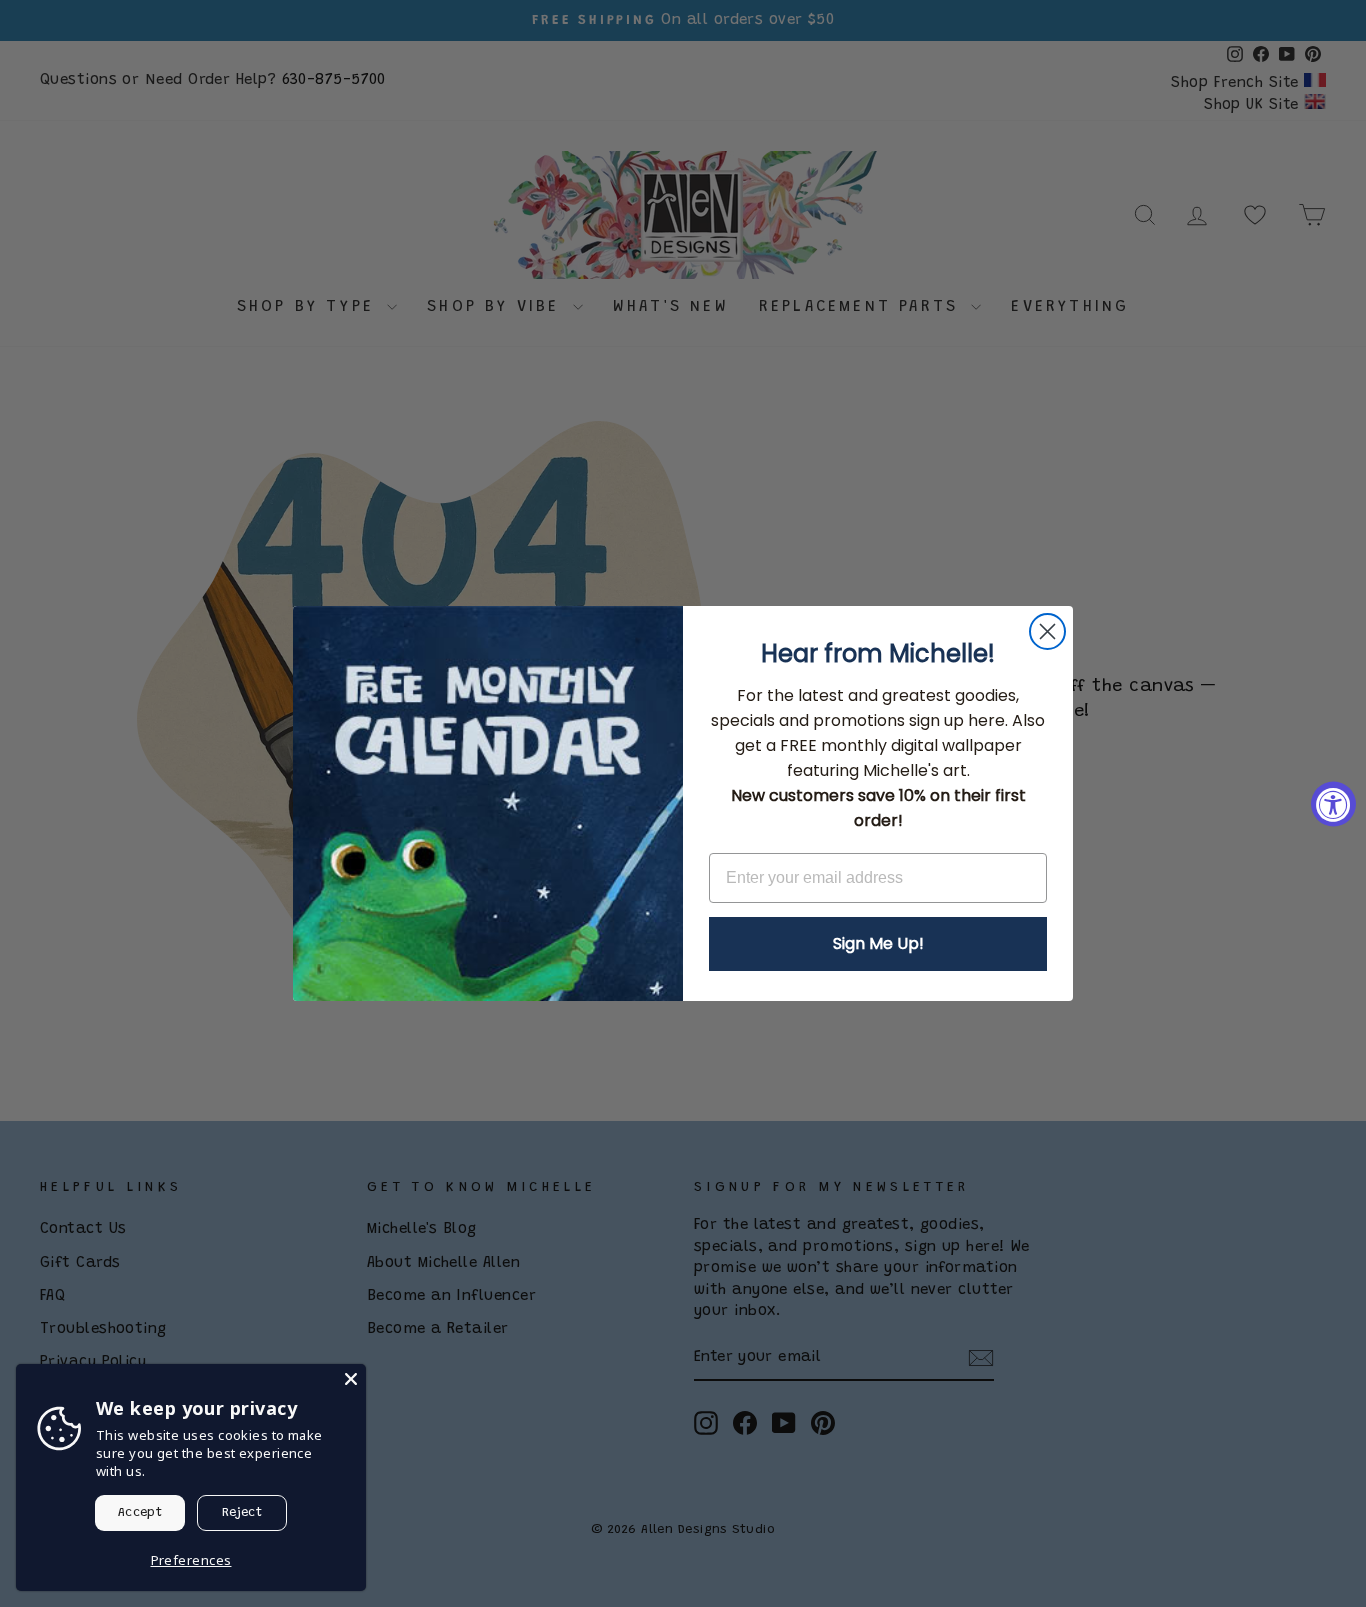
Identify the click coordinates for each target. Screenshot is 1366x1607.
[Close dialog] (1047, 631)
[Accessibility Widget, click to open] (1333, 803)
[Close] (351, 1379)
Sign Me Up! (878, 943)
